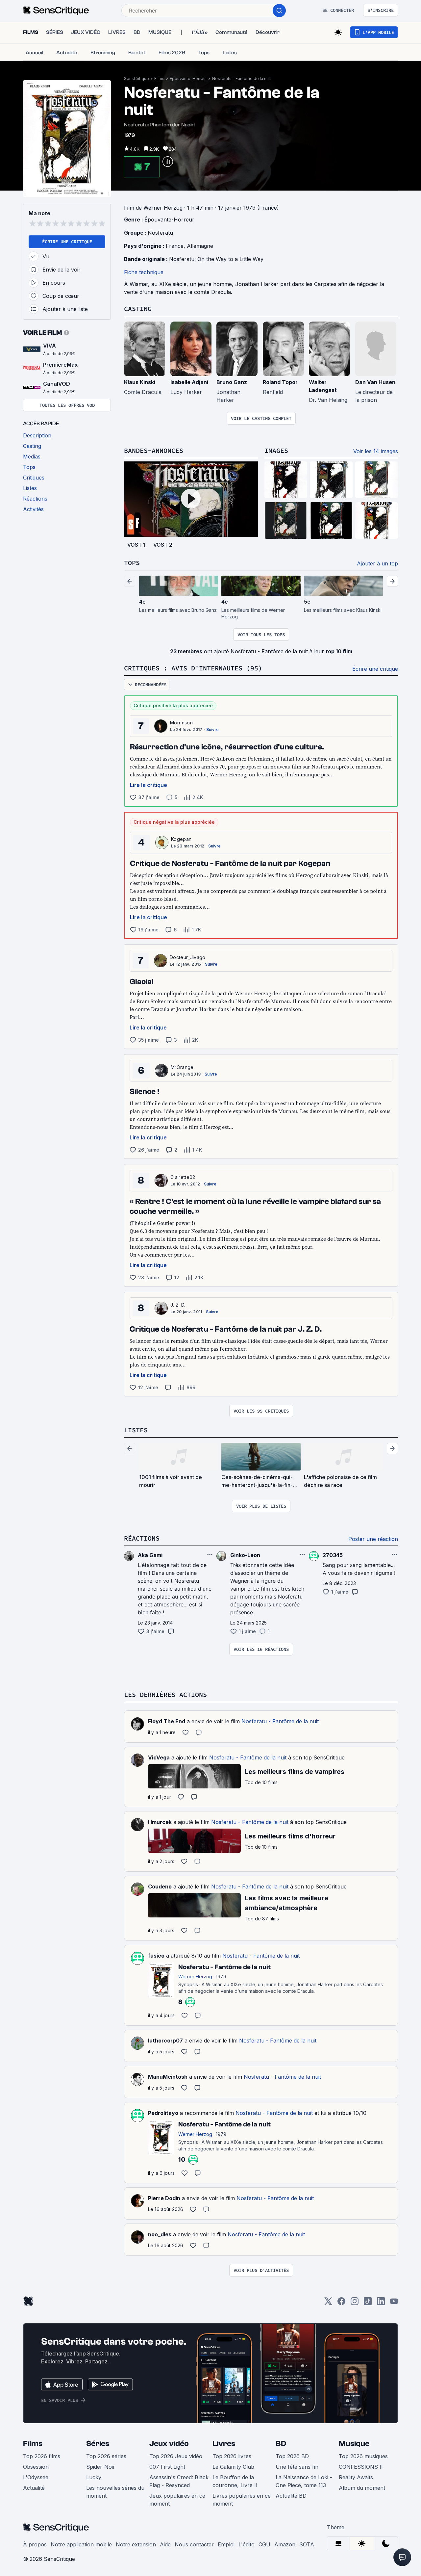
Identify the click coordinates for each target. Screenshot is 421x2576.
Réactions (142, 1538)
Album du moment (362, 2488)
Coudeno (160, 1886)
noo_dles (160, 2234)
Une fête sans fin (297, 2467)
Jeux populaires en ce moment (177, 2500)
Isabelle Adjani (189, 382)
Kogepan (181, 839)
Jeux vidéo (169, 2444)
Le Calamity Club (233, 2467)
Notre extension (136, 2544)
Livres (224, 2444)
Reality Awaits (356, 2477)
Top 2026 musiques (363, 2456)
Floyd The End (167, 1721)
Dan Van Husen (375, 382)
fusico (156, 1956)
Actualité (34, 2488)
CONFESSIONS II (361, 2467)
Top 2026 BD (292, 2456)
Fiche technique (144, 272)
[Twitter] (328, 2303)
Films (159, 78)
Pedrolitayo (163, 2113)
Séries (98, 2444)
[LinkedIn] (381, 2303)
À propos (35, 2544)
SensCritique (136, 78)
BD (281, 2444)
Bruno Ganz (232, 382)
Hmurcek (160, 1822)
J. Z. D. (178, 1305)
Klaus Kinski (140, 382)
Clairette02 (183, 1177)
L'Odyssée (36, 2477)
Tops (132, 563)
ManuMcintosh (168, 2077)
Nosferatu (160, 233)
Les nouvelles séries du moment (115, 2492)
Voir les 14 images (376, 451)
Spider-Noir (101, 2467)
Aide (165, 2544)
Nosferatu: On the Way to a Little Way (216, 259)
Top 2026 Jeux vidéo (176, 2456)
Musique (354, 2444)
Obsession (36, 2467)
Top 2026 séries (106, 2456)
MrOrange (182, 1067)
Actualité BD (291, 2496)
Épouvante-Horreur (188, 78)
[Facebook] (341, 2303)
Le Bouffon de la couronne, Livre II (235, 2481)
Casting (138, 309)
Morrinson (181, 723)
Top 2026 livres (232, 2456)
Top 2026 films (42, 2456)
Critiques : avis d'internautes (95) (193, 668)
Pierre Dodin (164, 2198)
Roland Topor (280, 382)
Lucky (94, 2477)
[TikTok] (368, 2303)
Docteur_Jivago (187, 957)
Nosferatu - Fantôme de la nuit (242, 78)
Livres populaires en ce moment (242, 2500)
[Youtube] (394, 2303)
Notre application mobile (81, 2544)
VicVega (159, 1757)
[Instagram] (355, 2303)
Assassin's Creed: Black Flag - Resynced (179, 2481)
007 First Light (167, 2467)
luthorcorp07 (165, 2041)
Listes (136, 1430)
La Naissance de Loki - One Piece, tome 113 (304, 2481)
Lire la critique (149, 785)
